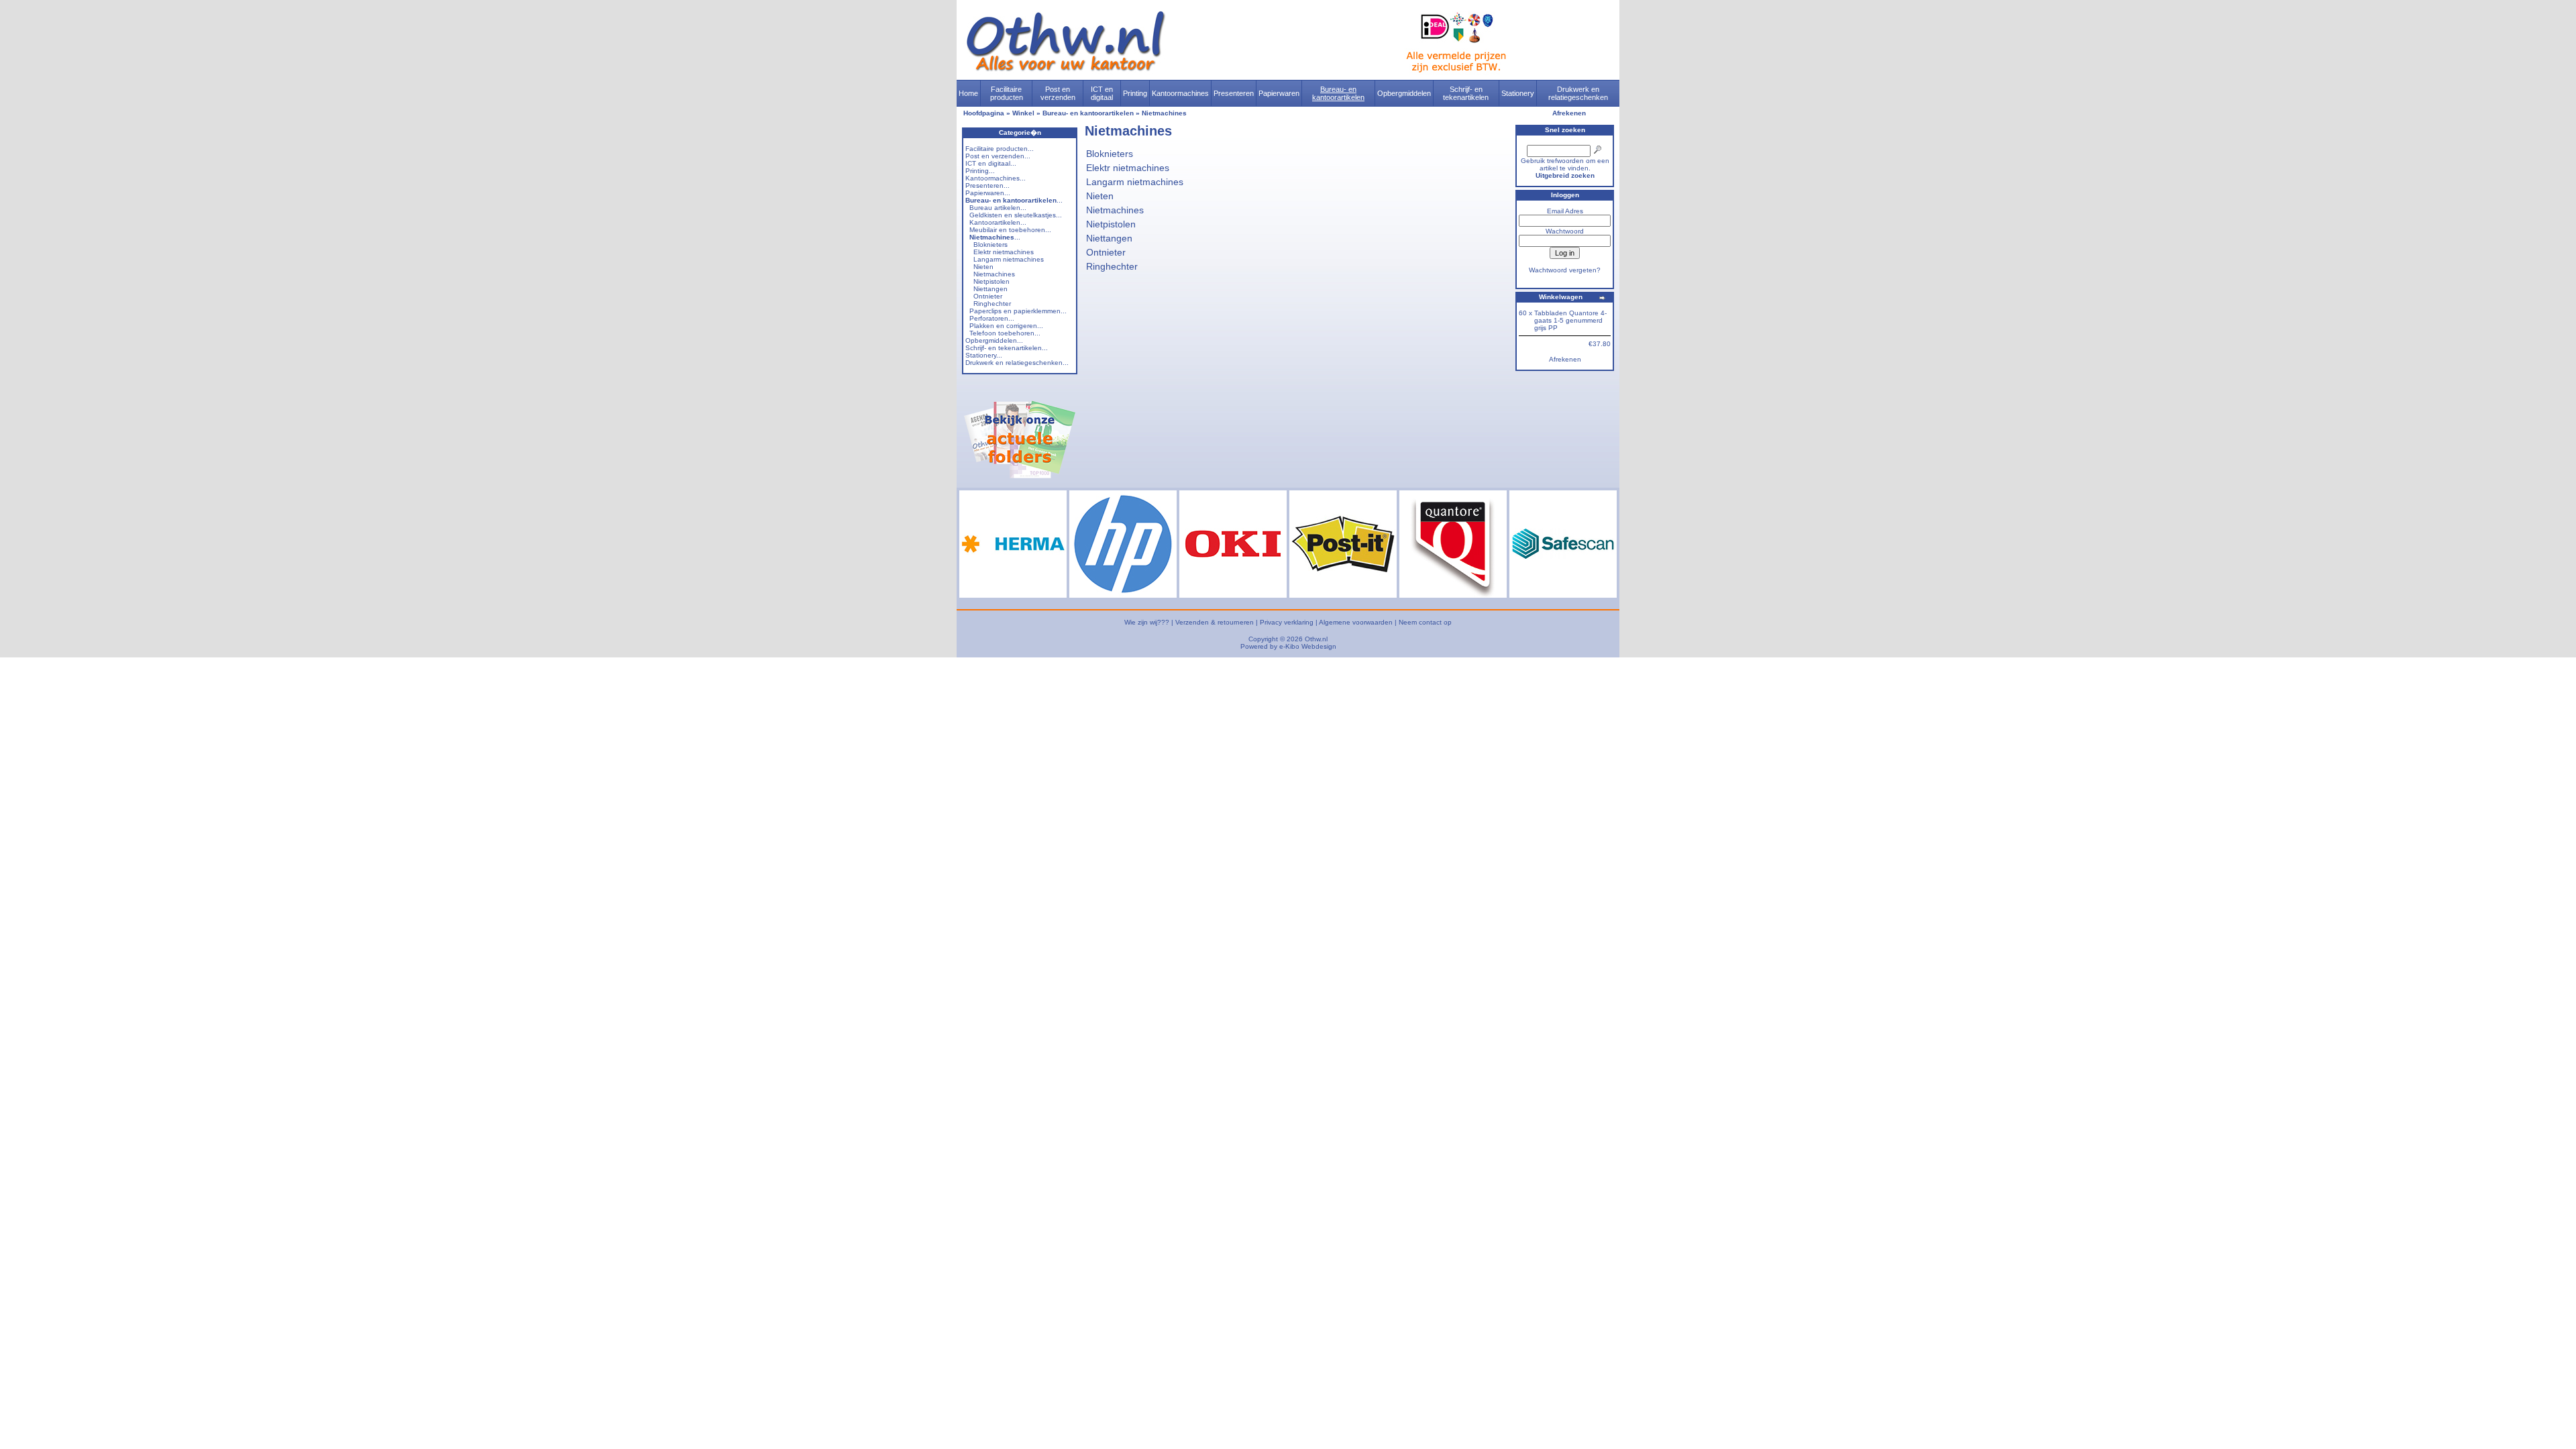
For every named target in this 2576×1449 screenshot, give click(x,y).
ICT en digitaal (1102, 93)
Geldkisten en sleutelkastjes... (1016, 215)
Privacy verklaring (1287, 622)
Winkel (1023, 113)
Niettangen (990, 289)
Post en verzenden (1058, 93)
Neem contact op (1425, 622)
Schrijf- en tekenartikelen (1466, 93)
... (1014, 200)
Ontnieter (988, 296)
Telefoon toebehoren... (1005, 333)
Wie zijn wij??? (1147, 622)
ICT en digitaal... (991, 163)
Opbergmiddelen (1404, 93)
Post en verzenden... (998, 156)
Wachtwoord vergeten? (1565, 270)
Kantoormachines (1180, 93)
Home (968, 93)
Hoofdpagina (984, 113)
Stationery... (984, 355)
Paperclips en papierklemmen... (1018, 311)
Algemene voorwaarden (1356, 622)
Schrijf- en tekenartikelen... (1007, 348)
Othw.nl (1316, 639)
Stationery (1518, 93)
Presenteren (1234, 93)
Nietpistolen (991, 281)
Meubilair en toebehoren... (1010, 230)
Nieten (983, 267)
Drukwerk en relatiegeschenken (1578, 93)
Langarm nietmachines (1009, 259)
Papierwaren (1279, 93)
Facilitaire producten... (1000, 149)
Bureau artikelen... (998, 208)
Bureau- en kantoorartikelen (1338, 93)
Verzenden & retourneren (1215, 622)
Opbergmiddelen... (994, 340)
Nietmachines (1164, 113)
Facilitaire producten (1007, 93)
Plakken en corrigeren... (1006, 326)
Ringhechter (992, 304)
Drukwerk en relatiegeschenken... (1017, 363)
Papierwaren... (988, 193)
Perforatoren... (992, 318)
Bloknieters (990, 245)
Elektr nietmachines (1004, 252)
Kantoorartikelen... (998, 222)
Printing (1135, 93)
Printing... (980, 171)
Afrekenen (1569, 113)
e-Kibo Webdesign (1308, 646)
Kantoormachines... (996, 178)
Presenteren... (987, 185)
